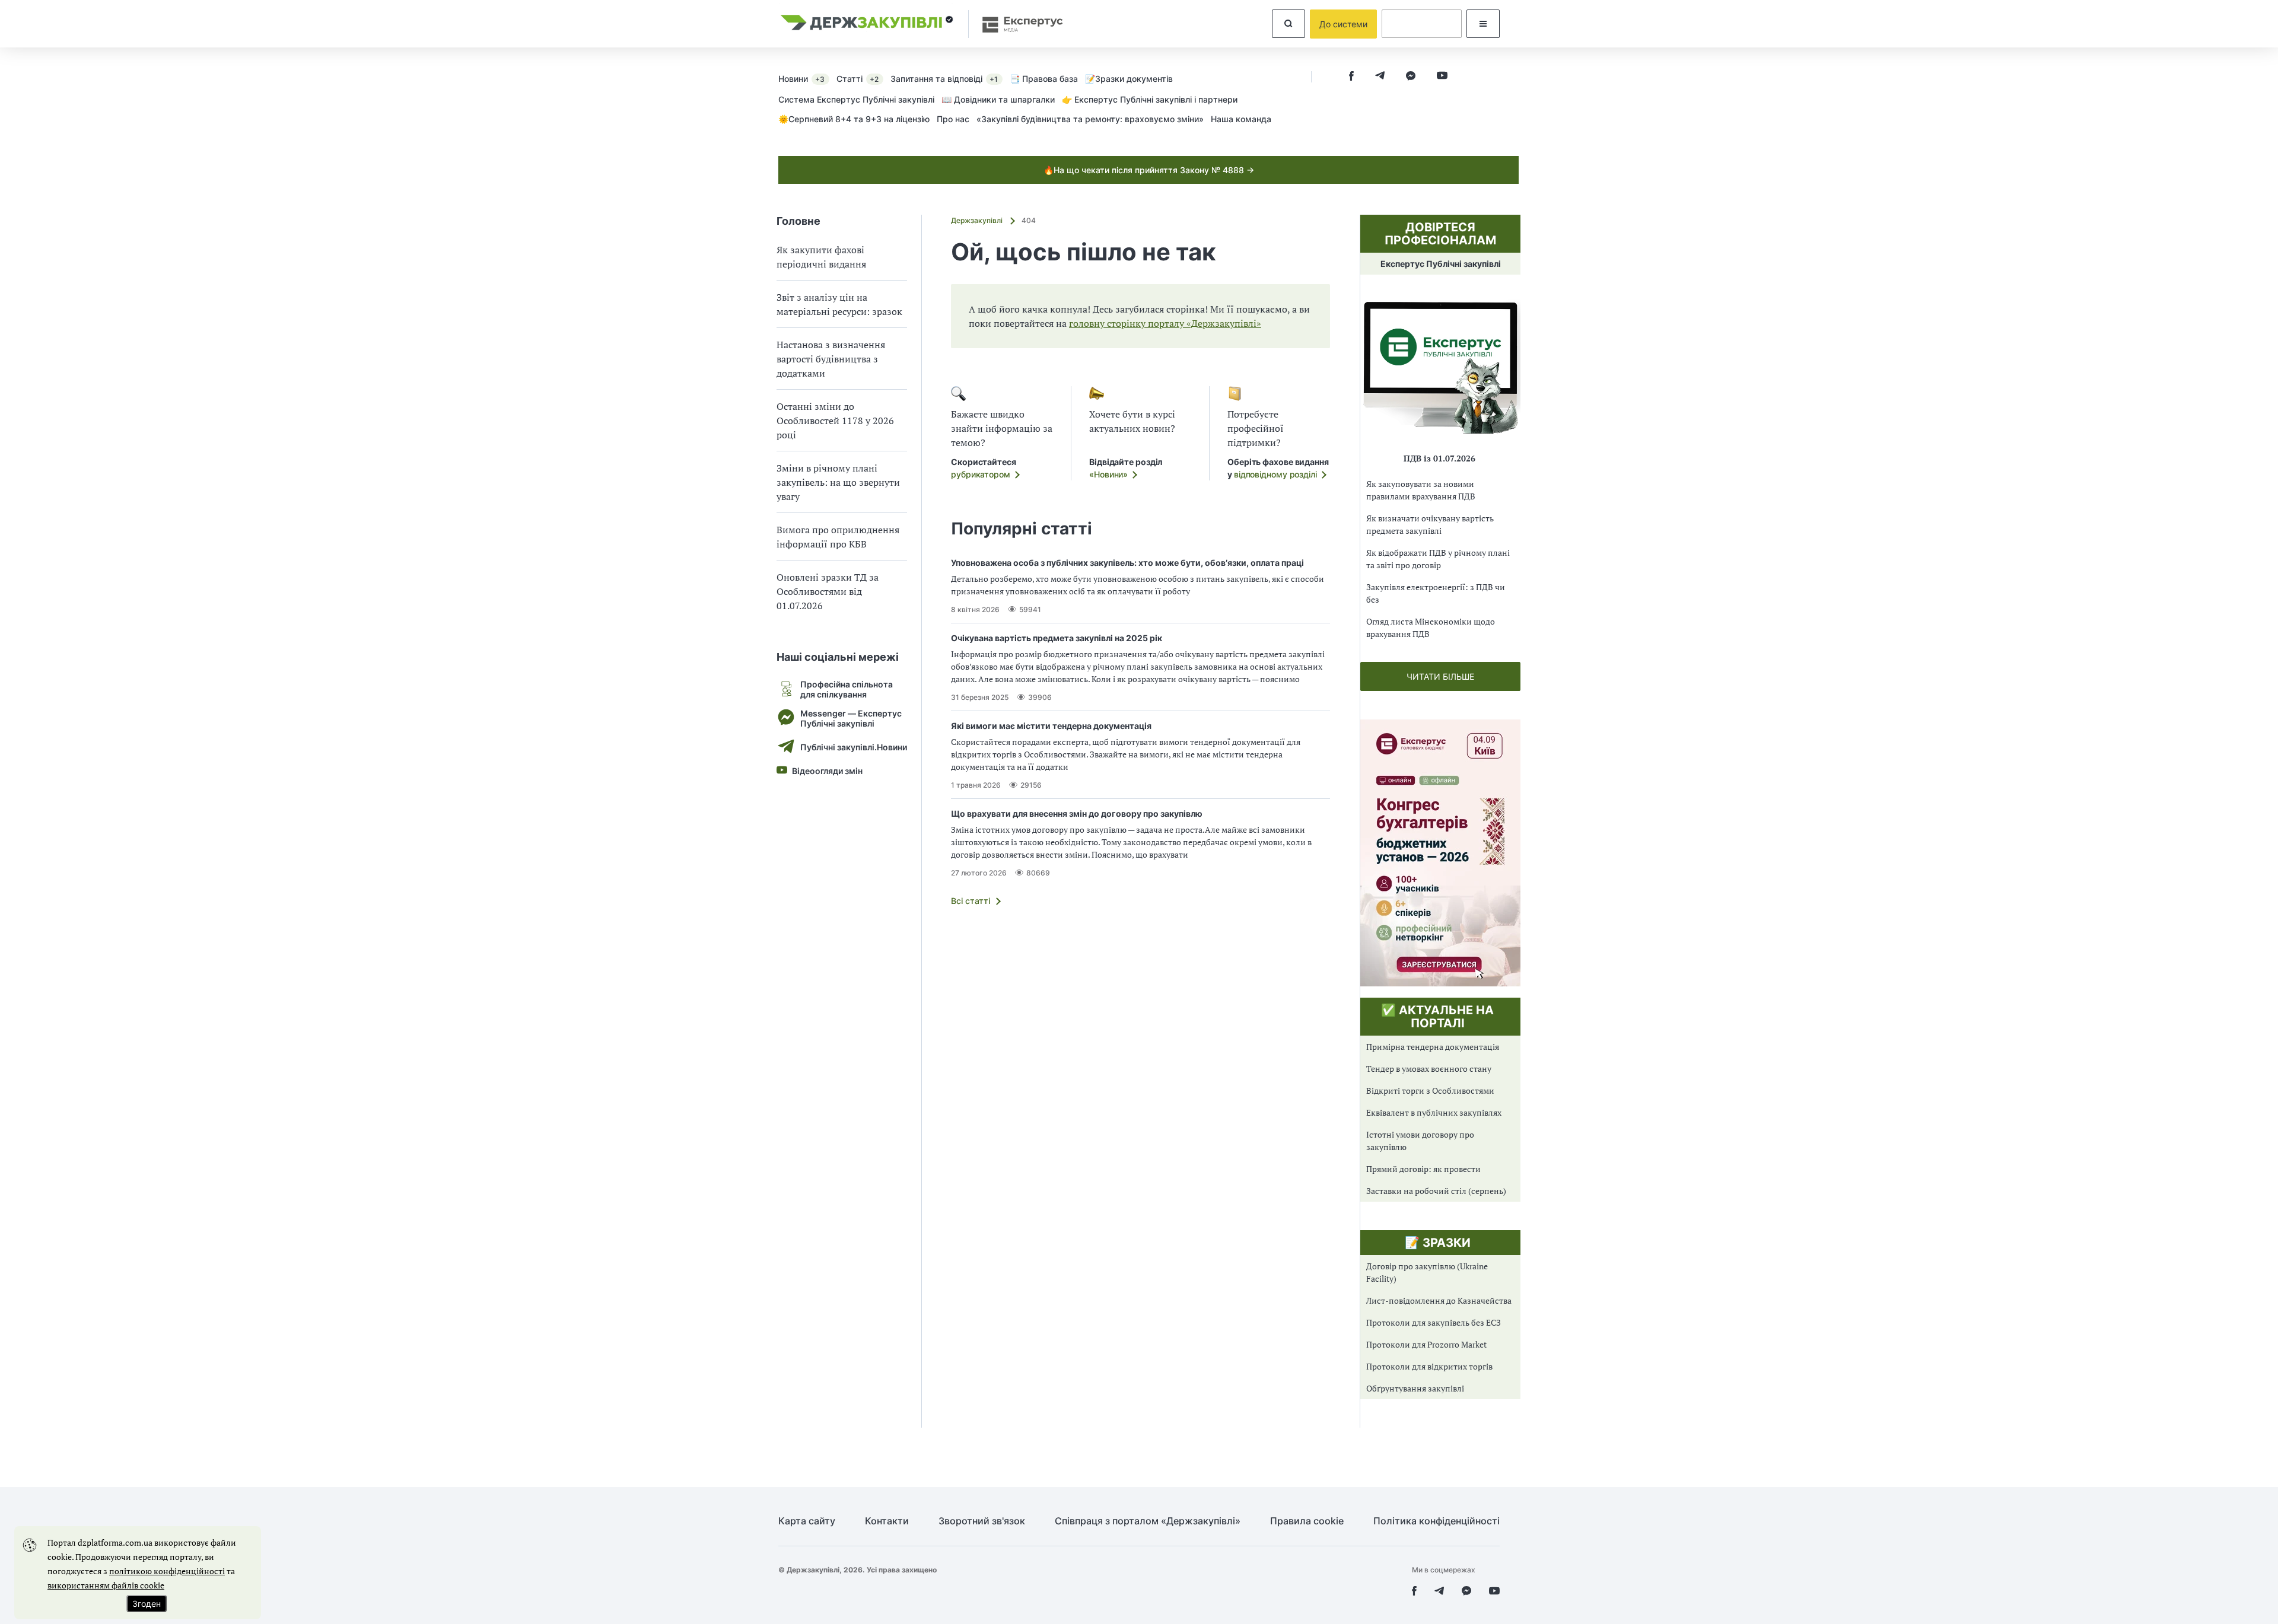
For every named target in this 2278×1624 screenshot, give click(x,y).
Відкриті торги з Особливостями (1430, 1090)
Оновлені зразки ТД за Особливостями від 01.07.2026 (828, 591)
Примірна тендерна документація (1433, 1047)
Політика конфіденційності (1437, 1521)
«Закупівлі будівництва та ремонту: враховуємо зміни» (1090, 119)
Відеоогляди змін (827, 771)
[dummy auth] (1422, 24)
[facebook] (1351, 77)
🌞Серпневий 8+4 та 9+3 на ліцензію (854, 119)
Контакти (887, 1521)
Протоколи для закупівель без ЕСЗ (1434, 1322)
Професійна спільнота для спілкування (847, 689)
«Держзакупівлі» (1223, 323)
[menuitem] (807, 78)
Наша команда (1241, 119)
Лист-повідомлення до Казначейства (1439, 1300)
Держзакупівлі (978, 220)
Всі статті (971, 901)
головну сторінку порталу (1127, 323)
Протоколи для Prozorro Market (1426, 1344)
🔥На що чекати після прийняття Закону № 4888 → (1149, 170)
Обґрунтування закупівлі (1415, 1388)
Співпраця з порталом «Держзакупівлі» (1148, 1521)
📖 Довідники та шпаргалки (998, 99)
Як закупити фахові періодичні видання (821, 257)
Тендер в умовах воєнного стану (1429, 1069)
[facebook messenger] (1411, 77)
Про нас (953, 119)
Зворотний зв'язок (982, 1521)
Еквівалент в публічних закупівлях (1434, 1112)
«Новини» (1108, 474)
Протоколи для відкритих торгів (1429, 1366)
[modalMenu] (1483, 24)
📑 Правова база (1044, 79)
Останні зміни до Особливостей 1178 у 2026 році (835, 421)
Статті (858, 79)
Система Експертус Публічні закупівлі (856, 99)
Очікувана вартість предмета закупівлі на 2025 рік (1057, 638)
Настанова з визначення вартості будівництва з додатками (831, 359)
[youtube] (1442, 77)
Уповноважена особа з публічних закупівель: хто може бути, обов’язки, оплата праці (1127, 563)
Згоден (147, 1604)
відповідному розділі (1275, 474)
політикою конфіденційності (167, 1571)
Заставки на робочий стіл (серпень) (1436, 1191)
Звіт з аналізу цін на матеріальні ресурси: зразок (839, 304)
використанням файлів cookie (106, 1585)
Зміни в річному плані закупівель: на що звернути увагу (838, 482)
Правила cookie (1307, 1521)
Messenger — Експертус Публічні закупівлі (851, 718)
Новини (801, 79)
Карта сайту (807, 1521)
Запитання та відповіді (944, 79)
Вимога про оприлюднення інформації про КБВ (838, 537)
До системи (1343, 24)
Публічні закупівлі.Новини (854, 747)
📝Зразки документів (1129, 79)
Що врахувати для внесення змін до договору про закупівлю (1077, 813)
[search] (1288, 24)
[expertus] (1017, 24)
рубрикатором (981, 474)
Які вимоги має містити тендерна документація (1051, 726)
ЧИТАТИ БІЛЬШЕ (1440, 676)
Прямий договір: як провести (1423, 1169)
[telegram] (1380, 77)
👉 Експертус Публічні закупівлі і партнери (1150, 99)
